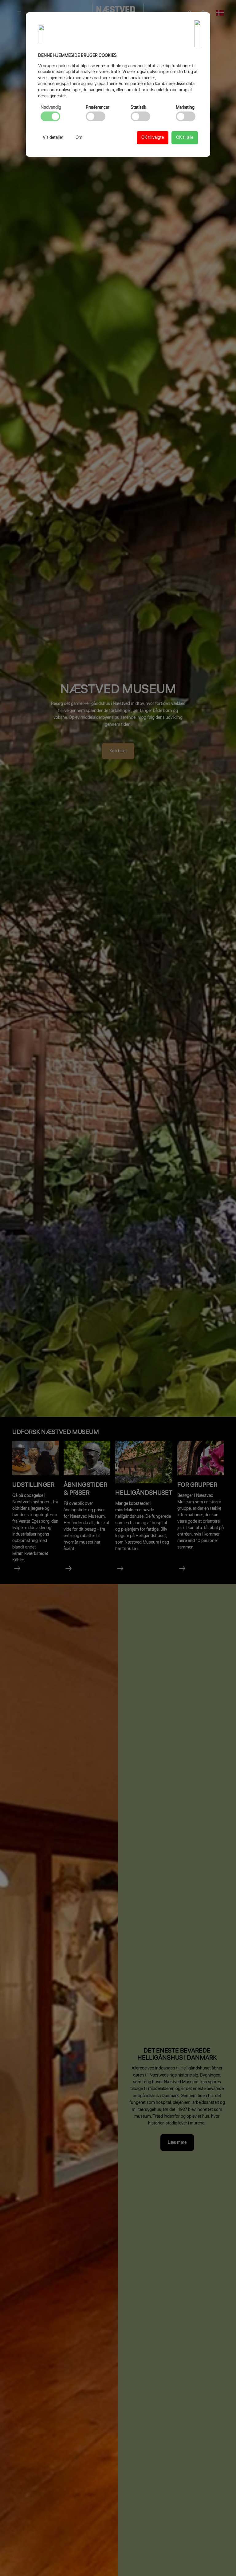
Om (79, 138)
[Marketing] (186, 116)
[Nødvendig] (50, 116)
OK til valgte (153, 138)
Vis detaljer (53, 138)
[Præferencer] (96, 116)
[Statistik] (140, 116)
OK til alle (185, 138)
